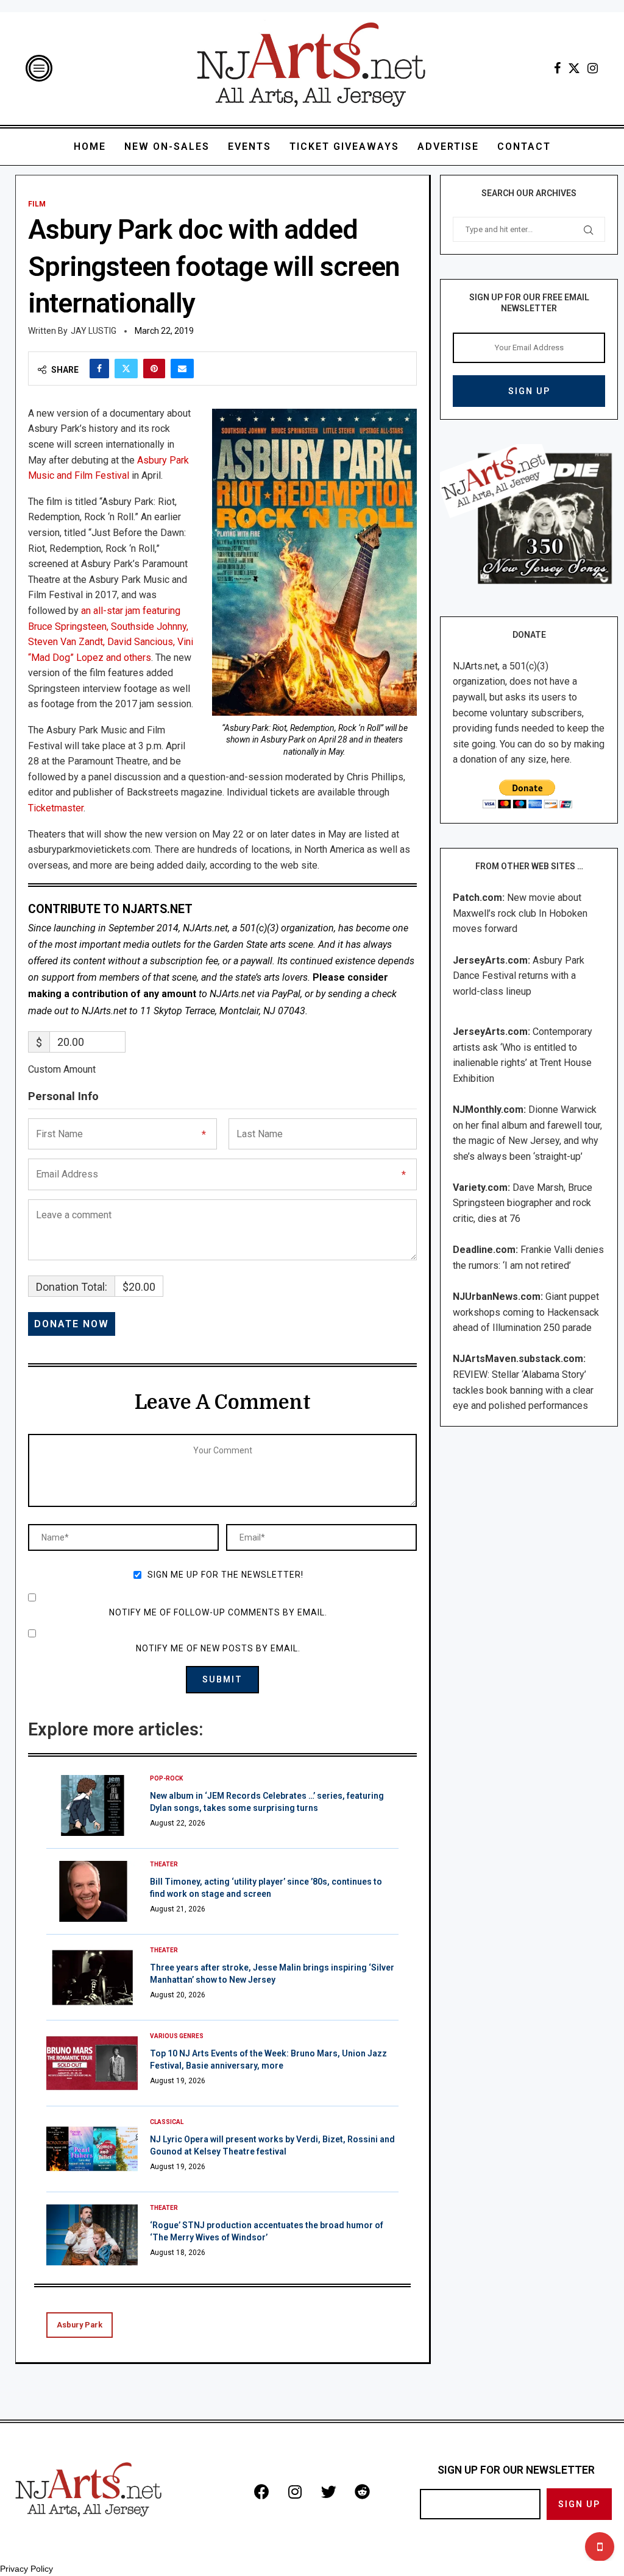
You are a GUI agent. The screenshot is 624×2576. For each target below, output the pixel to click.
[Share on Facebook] (99, 369)
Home (90, 146)
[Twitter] (574, 68)
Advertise (448, 146)
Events (250, 146)
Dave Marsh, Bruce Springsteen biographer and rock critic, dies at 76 (523, 1203)
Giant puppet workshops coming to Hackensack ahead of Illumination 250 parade (526, 1312)
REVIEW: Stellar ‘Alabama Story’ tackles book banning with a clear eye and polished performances (523, 1390)
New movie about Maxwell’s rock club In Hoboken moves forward (520, 913)
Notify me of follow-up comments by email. (218, 1612)
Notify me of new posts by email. (218, 1648)
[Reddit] (362, 2492)
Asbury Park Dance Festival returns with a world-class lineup (519, 976)
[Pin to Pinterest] (154, 369)
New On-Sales (167, 146)
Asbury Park (80, 2325)
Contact (524, 146)
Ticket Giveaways (344, 146)
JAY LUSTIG (94, 331)
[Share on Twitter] (126, 369)
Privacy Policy (27, 2569)
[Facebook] (557, 68)
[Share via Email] (182, 369)
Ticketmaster (56, 808)
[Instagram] (593, 68)
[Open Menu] (39, 68)
